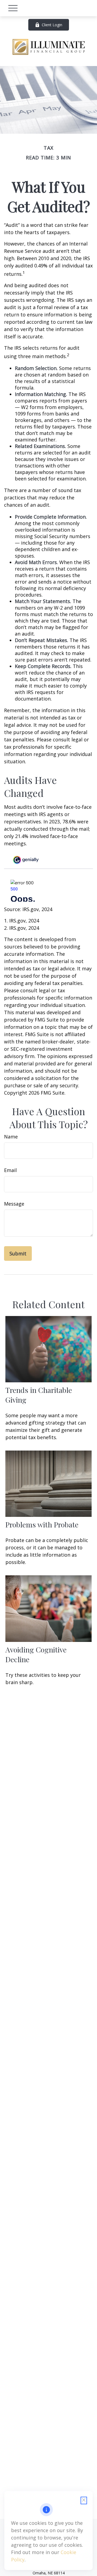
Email (10, 1170)
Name (11, 1137)
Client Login (52, 25)
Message (14, 1204)
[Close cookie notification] (84, 2500)
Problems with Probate (42, 1524)
